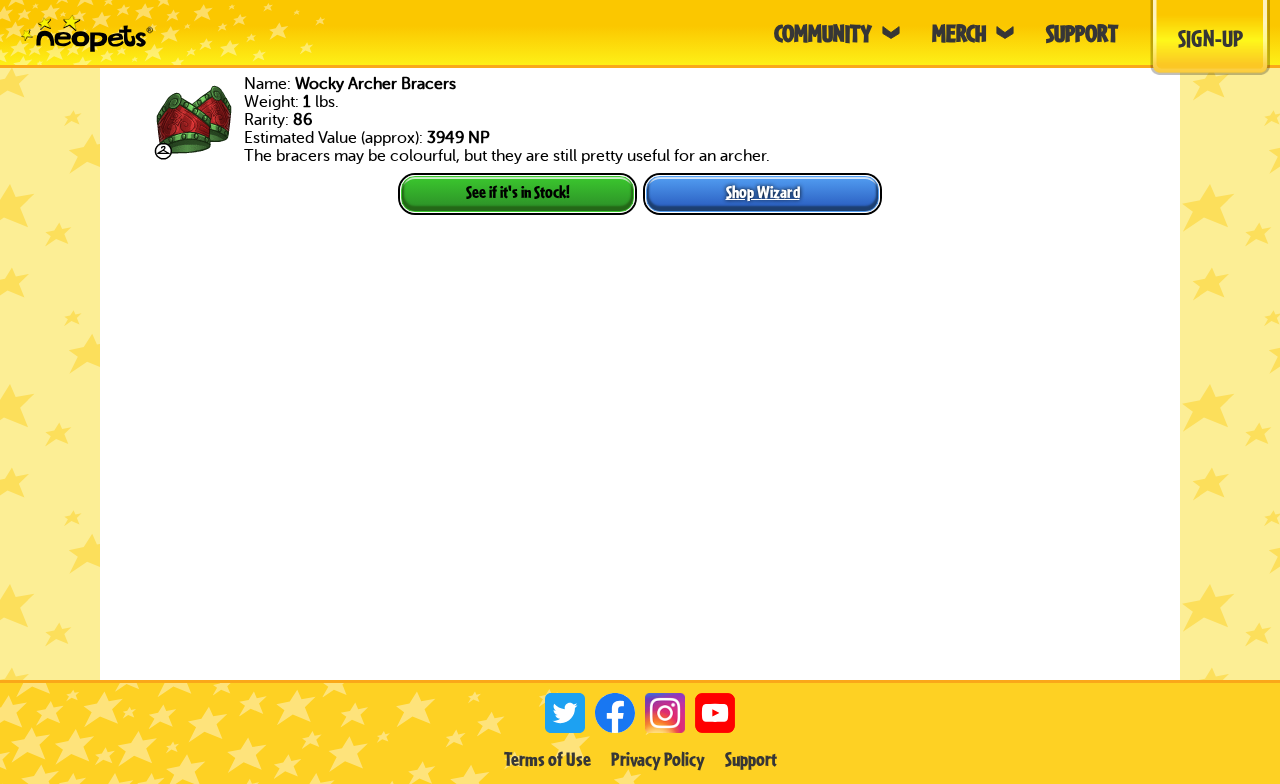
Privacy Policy (658, 759)
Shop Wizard (763, 191)
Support (751, 759)
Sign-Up (1210, 38)
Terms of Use (547, 759)
